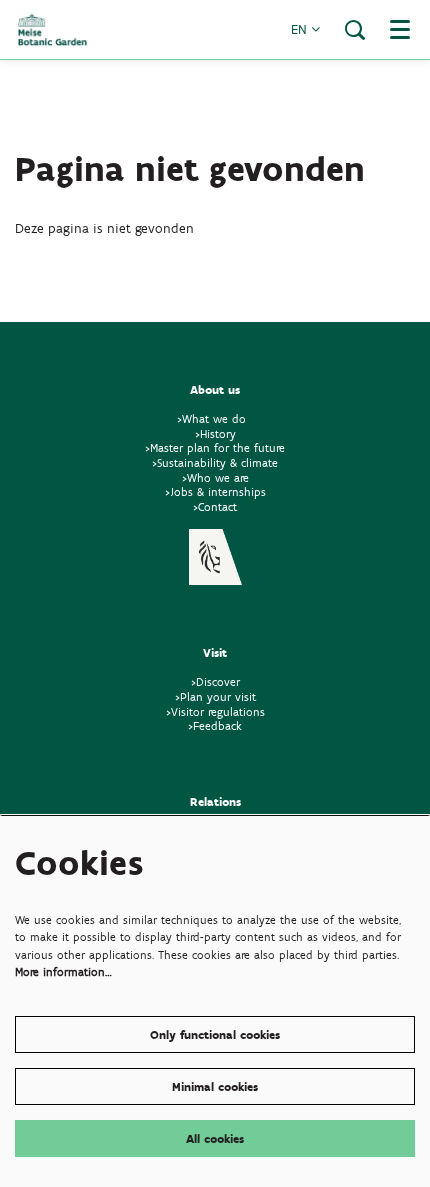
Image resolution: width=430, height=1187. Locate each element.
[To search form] (355, 30)
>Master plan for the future (215, 447)
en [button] (301, 29)
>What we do (215, 418)
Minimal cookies (215, 1086)
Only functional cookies (215, 1034)
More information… (63, 971)
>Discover (215, 681)
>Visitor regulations (215, 711)
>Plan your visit (215, 696)
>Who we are (215, 477)
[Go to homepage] (52, 29)
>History (215, 433)
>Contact (215, 506)
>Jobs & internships (215, 491)
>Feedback (215, 725)
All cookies (215, 1138)
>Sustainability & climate (215, 462)
